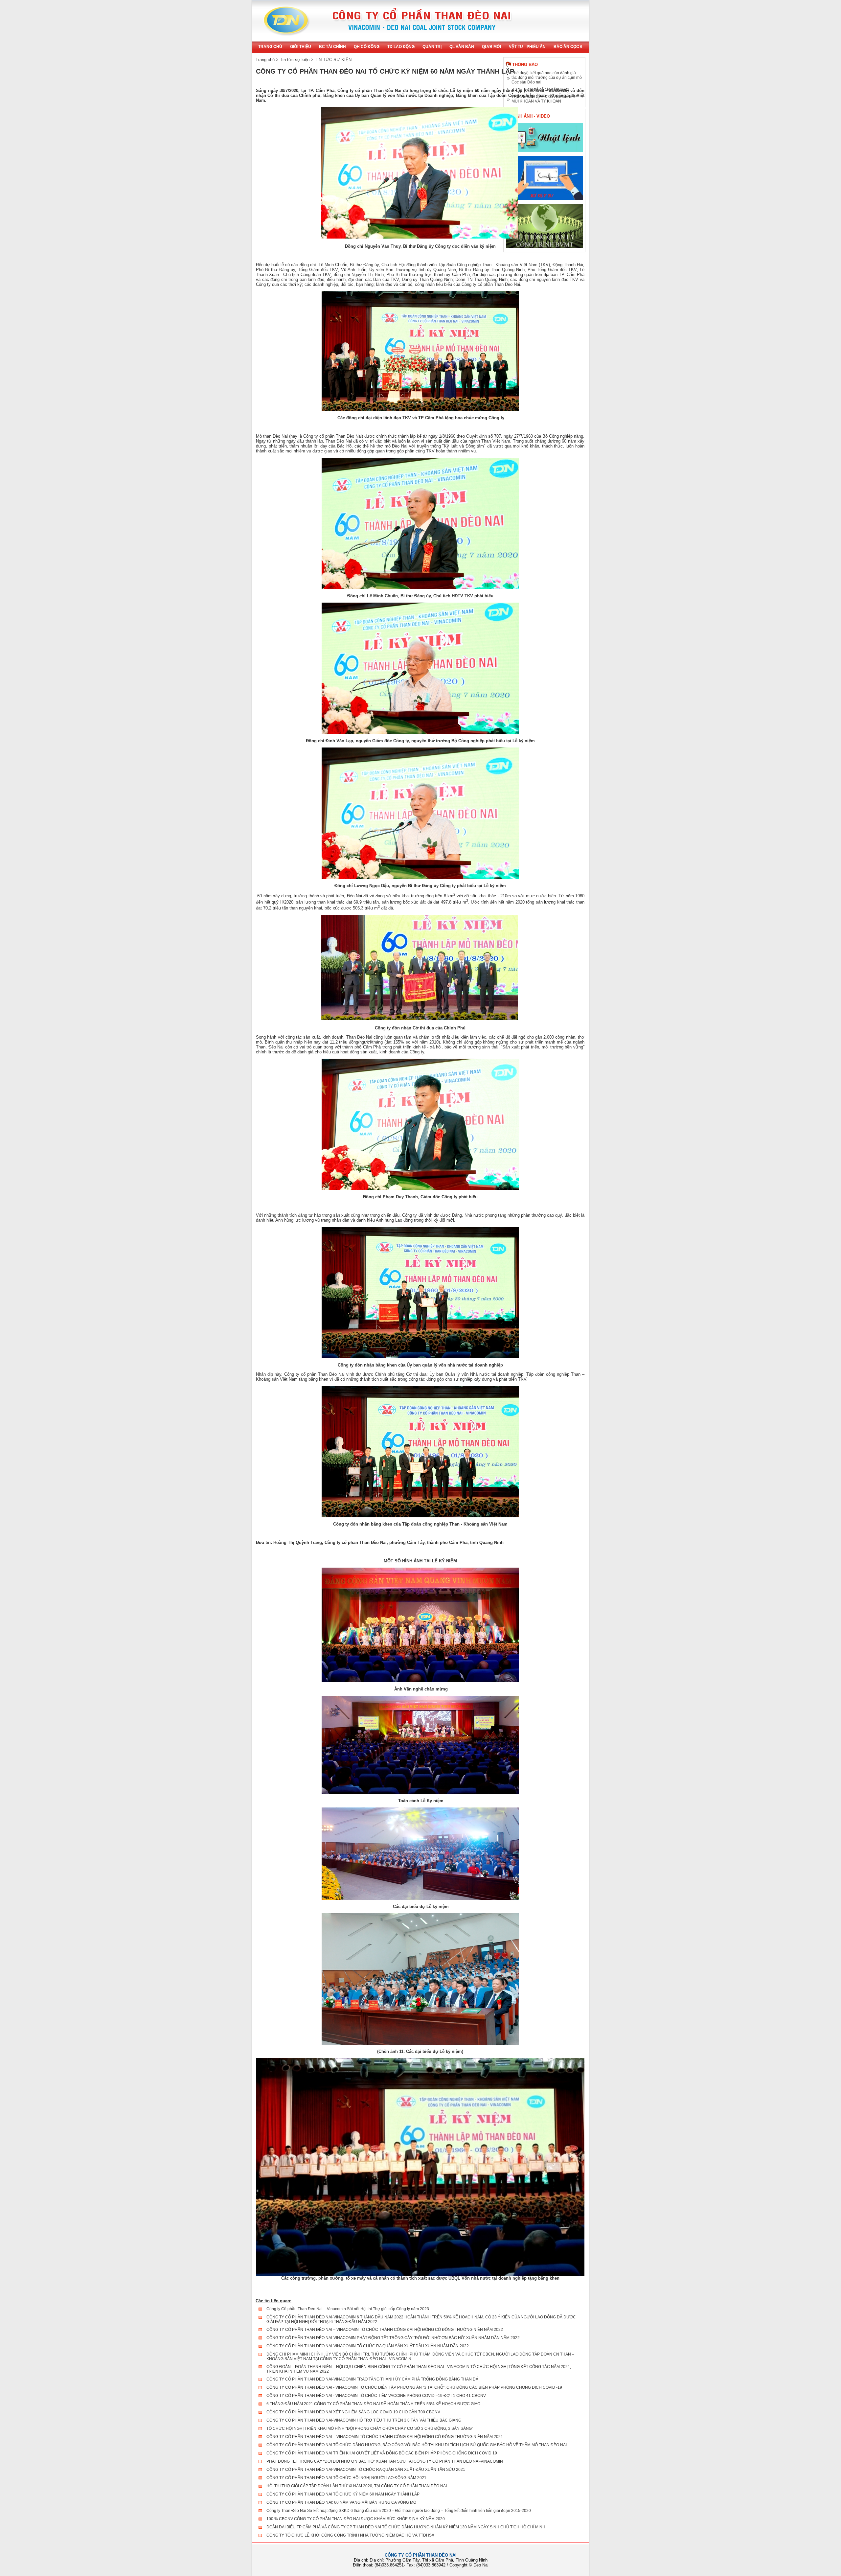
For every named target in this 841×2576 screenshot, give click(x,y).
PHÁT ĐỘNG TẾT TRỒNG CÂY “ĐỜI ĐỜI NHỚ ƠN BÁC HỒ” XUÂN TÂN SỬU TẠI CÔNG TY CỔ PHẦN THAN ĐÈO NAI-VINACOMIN (385, 2461)
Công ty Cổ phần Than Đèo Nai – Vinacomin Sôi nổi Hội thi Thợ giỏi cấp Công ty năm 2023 (348, 2309)
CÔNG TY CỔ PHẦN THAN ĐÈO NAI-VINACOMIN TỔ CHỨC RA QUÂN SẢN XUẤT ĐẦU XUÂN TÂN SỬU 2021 (366, 2470)
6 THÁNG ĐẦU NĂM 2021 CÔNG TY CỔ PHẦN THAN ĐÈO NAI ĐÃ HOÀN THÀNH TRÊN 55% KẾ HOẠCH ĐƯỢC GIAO (373, 2404)
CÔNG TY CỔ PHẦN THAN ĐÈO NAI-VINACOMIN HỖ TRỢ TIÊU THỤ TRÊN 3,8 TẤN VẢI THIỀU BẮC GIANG (364, 2420)
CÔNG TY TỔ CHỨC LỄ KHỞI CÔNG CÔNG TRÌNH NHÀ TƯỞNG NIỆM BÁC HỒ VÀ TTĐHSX (350, 2535)
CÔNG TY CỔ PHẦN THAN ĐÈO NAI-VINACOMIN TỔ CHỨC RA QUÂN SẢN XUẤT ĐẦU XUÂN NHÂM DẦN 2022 (368, 2346)
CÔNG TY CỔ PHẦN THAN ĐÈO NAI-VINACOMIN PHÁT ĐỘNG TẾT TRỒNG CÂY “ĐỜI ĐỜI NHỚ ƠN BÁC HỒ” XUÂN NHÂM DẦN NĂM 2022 (393, 2338)
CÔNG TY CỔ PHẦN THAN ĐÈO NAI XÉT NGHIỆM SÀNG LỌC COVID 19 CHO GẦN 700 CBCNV (353, 2412)
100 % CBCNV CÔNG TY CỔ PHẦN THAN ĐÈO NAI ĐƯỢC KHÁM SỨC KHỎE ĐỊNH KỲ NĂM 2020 (356, 2519)
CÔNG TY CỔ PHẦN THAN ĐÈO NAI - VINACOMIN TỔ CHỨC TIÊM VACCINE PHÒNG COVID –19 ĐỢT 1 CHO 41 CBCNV (376, 2396)
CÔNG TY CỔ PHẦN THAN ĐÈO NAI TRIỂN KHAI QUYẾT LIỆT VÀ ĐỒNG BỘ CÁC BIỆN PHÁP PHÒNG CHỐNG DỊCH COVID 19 (382, 2453)
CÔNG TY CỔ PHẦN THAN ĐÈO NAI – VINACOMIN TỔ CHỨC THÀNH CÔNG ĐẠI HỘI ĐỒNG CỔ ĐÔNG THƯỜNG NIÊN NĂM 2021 (385, 2437)
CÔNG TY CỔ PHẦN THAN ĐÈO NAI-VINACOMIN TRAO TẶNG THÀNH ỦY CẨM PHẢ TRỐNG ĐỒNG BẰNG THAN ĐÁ (372, 2379)
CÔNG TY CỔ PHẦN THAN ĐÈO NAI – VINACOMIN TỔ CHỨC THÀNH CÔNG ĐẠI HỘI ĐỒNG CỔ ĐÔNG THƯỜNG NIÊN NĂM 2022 (385, 2330)
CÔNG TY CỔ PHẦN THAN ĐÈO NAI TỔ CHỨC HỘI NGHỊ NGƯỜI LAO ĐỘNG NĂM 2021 (346, 2478)
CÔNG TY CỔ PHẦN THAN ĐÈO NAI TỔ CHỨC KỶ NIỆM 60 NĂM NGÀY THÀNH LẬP (343, 2494)
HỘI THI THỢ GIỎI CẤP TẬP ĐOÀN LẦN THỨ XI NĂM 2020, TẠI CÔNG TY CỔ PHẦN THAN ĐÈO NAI (357, 2486)
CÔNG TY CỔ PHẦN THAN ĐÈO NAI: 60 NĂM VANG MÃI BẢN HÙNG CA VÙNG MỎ (341, 2502)
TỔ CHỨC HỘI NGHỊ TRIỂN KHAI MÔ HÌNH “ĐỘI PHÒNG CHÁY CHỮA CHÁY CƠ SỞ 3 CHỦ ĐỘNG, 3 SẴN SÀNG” (370, 2428)
